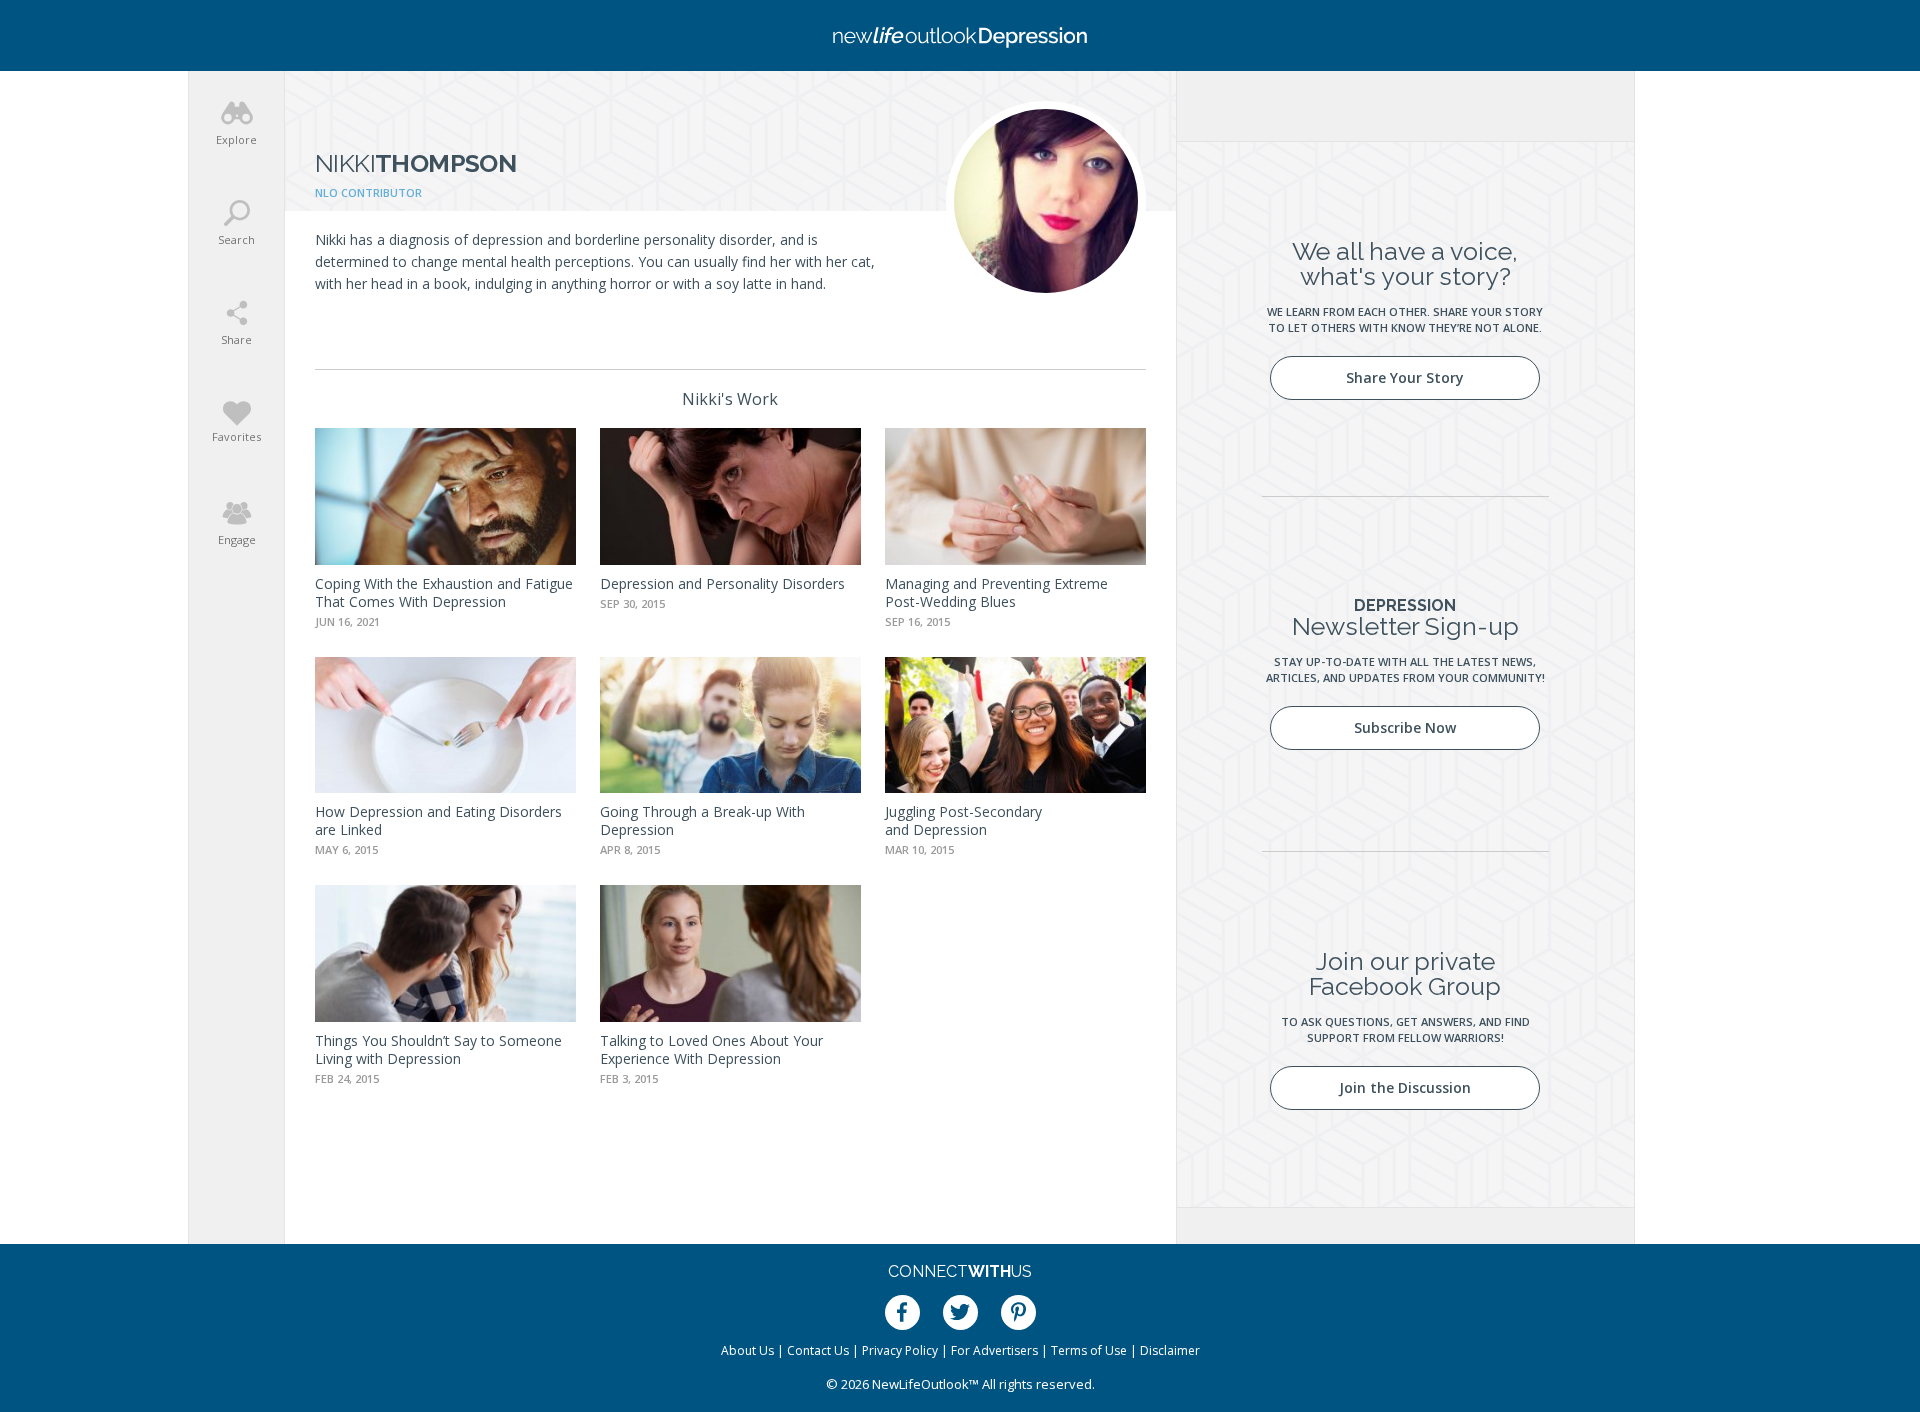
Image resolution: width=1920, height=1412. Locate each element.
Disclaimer (1170, 1350)
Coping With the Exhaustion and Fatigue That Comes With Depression (444, 592)
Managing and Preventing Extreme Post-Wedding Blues (996, 592)
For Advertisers (994, 1350)
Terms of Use (1089, 1350)
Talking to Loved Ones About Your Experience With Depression (711, 1049)
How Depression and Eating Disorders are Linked (438, 820)
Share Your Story (1405, 377)
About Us (747, 1350)
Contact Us (818, 1350)
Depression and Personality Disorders (722, 583)
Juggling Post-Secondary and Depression (963, 820)
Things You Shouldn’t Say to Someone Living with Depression (438, 1049)
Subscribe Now (1405, 727)
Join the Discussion (1405, 1087)
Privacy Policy (900, 1350)
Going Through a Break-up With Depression (702, 820)
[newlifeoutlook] (960, 35)
